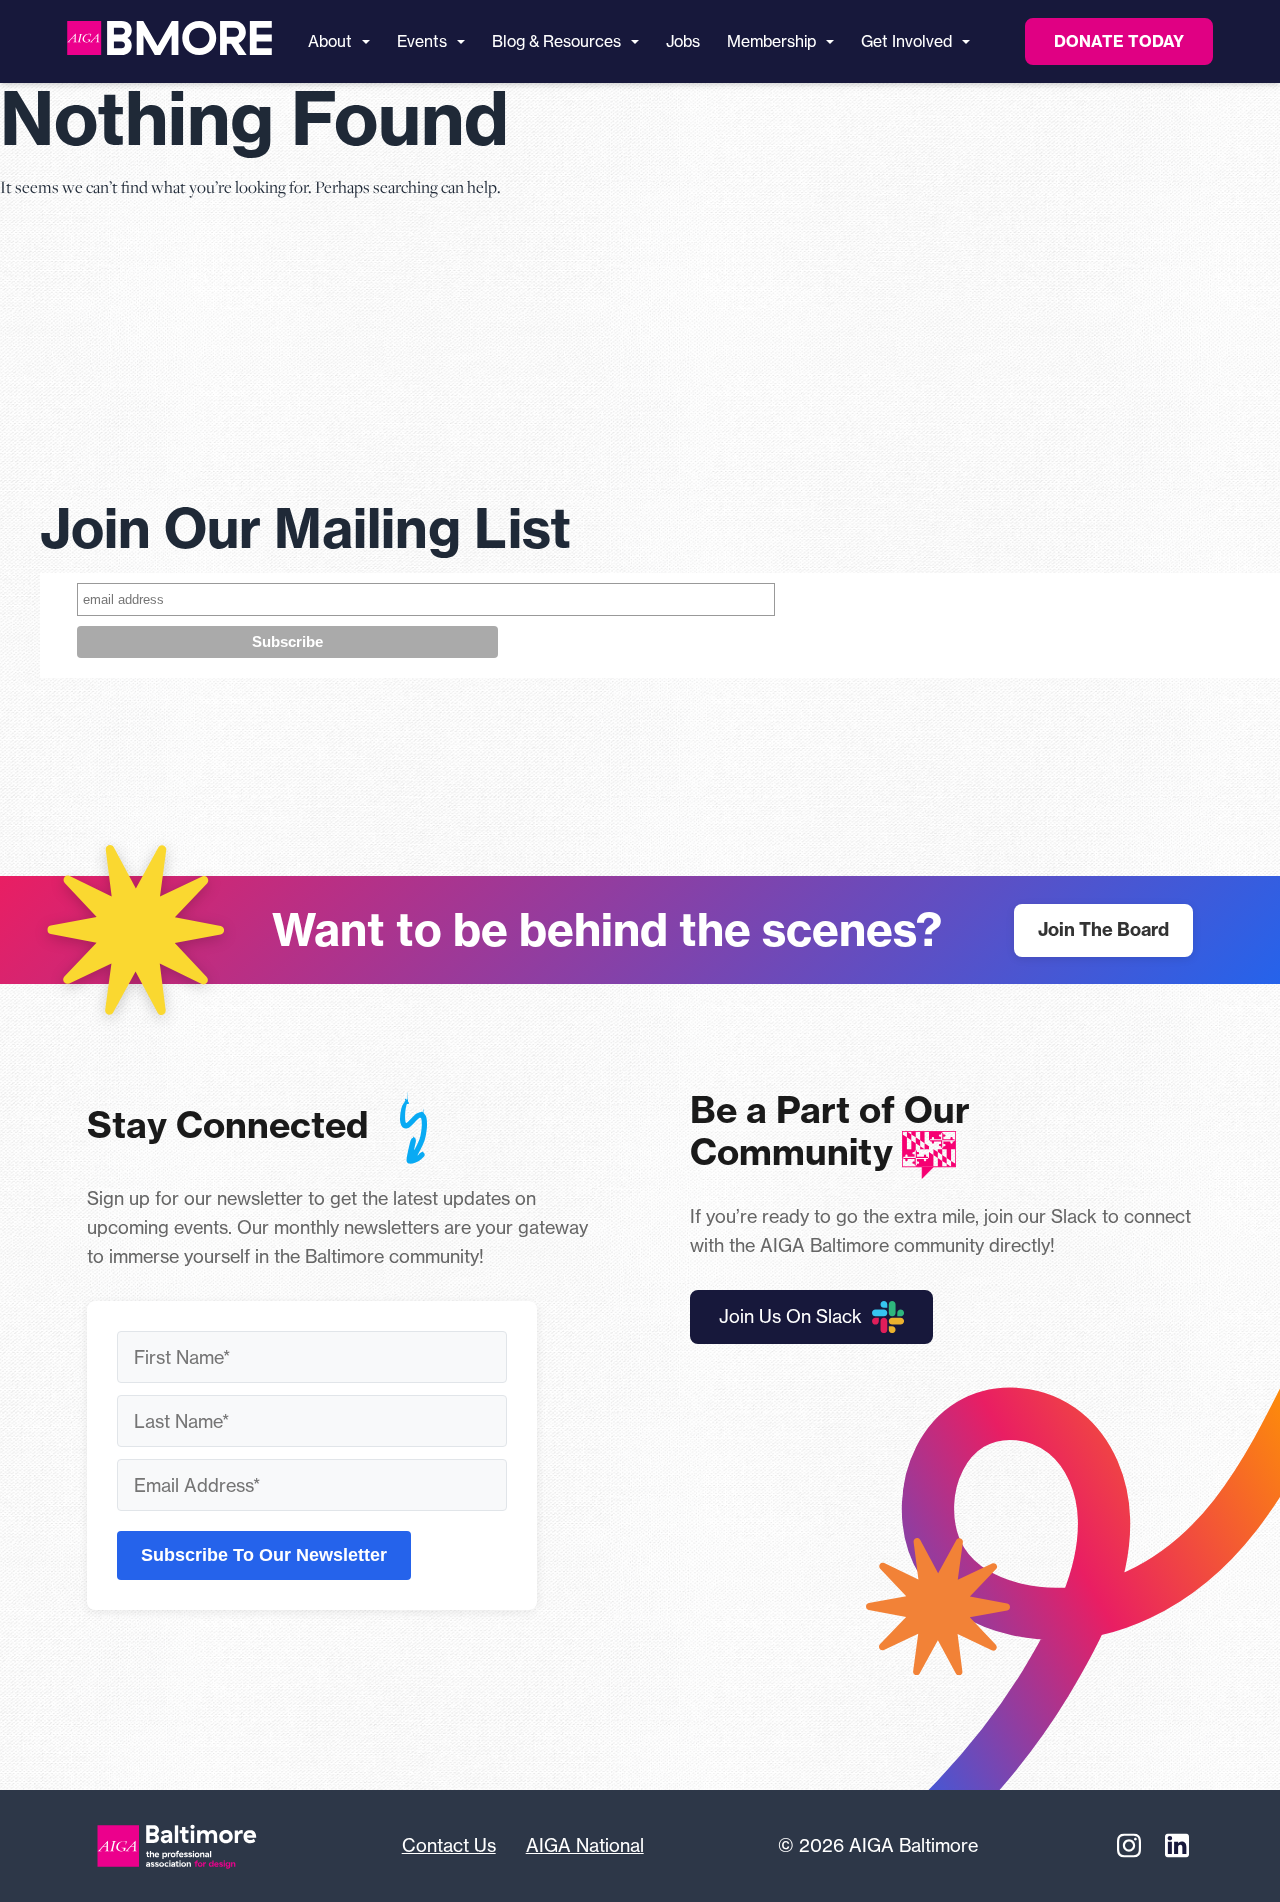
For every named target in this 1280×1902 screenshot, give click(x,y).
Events (422, 41)
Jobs (683, 41)
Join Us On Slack (790, 1316)
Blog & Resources (556, 41)
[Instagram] (1129, 1846)
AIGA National (585, 1845)
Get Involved (906, 41)
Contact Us (449, 1845)
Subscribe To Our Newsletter (264, 1555)
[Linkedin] (1177, 1846)
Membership (771, 41)
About (330, 41)
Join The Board (1103, 929)
